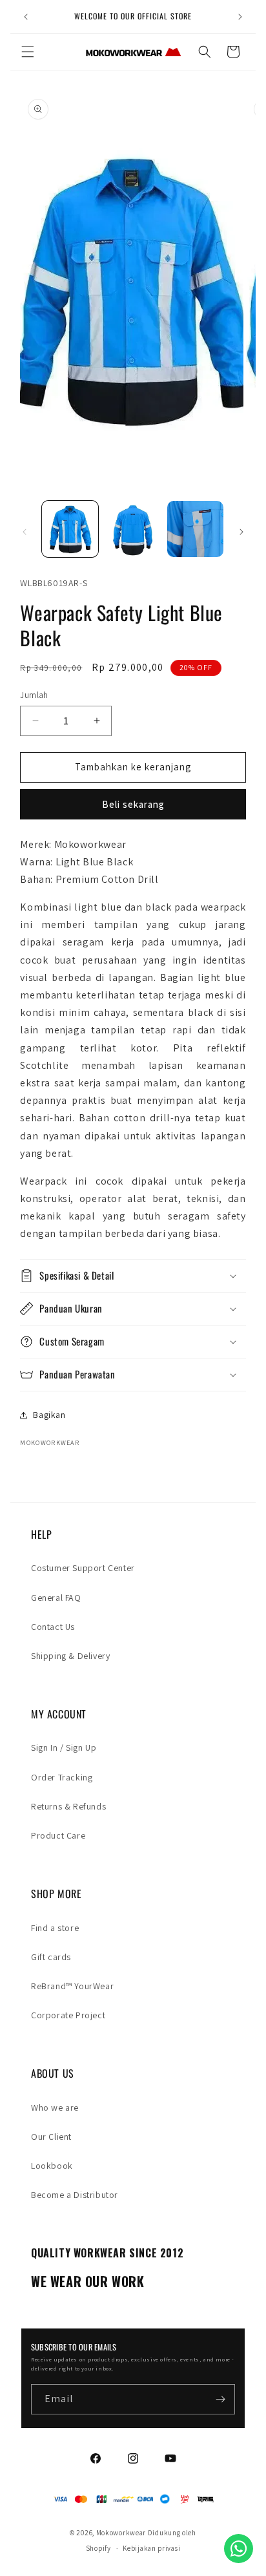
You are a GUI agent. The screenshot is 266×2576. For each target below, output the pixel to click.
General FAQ (56, 1598)
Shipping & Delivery (70, 1656)
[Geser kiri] (25, 532)
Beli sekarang (133, 804)
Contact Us (53, 1627)
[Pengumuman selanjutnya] (240, 17)
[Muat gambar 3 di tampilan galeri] (195, 529)
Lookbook (52, 2166)
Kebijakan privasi (151, 2548)
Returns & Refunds (68, 1806)
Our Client (51, 2137)
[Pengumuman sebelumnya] (26, 17)
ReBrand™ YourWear (72, 1986)
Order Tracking (62, 1777)
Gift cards (51, 1957)
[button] (28, 52)
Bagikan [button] (49, 1415)
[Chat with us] (239, 2549)
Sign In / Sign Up (64, 1747)
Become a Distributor (75, 2195)
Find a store (55, 1928)
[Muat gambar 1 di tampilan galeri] (70, 529)
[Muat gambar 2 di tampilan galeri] (133, 529)
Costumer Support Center (83, 1568)
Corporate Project (68, 2015)
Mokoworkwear (121, 2533)
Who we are (55, 2107)
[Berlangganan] (220, 2399)
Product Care (58, 1835)
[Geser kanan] (241, 532)
